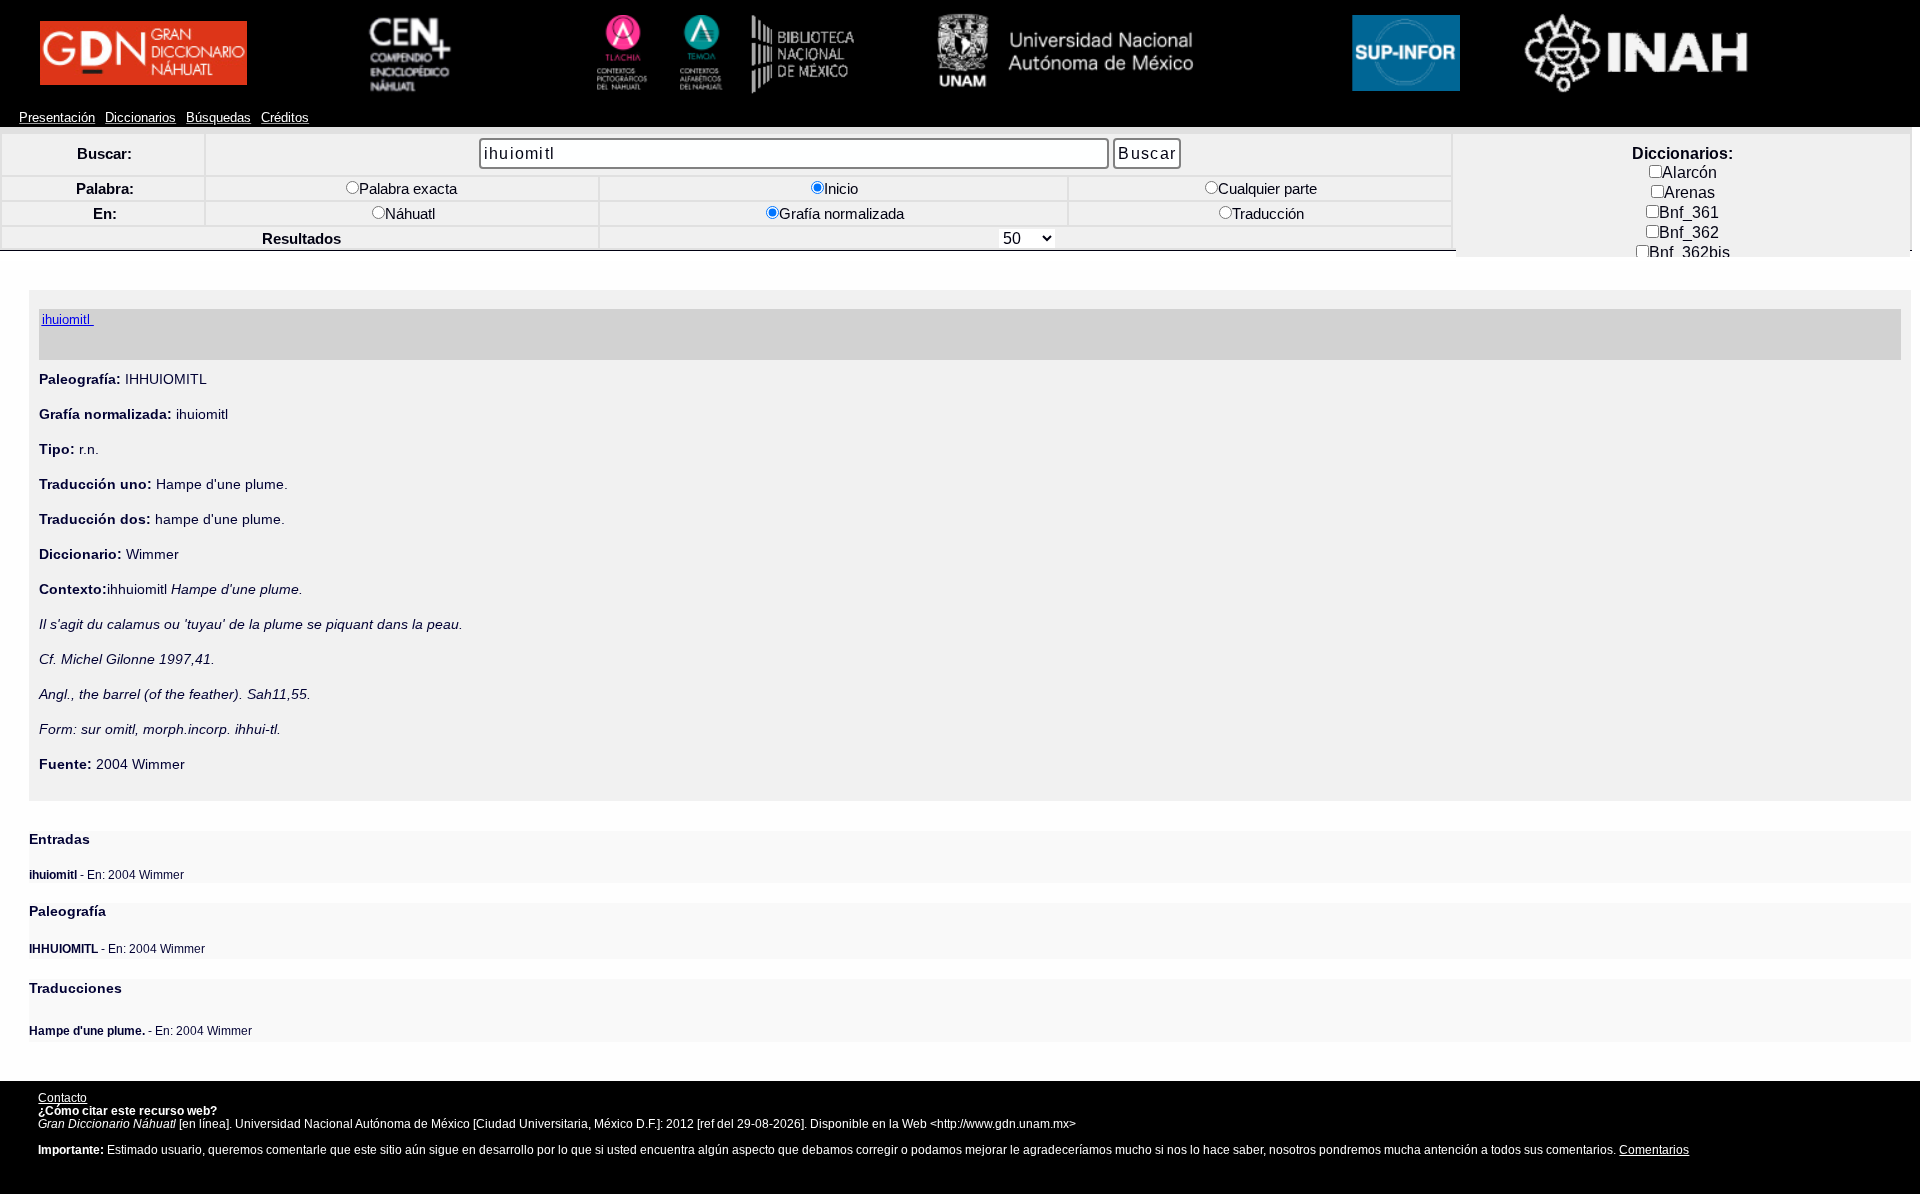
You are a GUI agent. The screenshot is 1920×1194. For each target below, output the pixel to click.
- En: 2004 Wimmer (106, 874)
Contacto (62, 1097)
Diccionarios (140, 118)
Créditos (285, 118)
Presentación (57, 118)
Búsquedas (218, 118)
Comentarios (1654, 1149)
